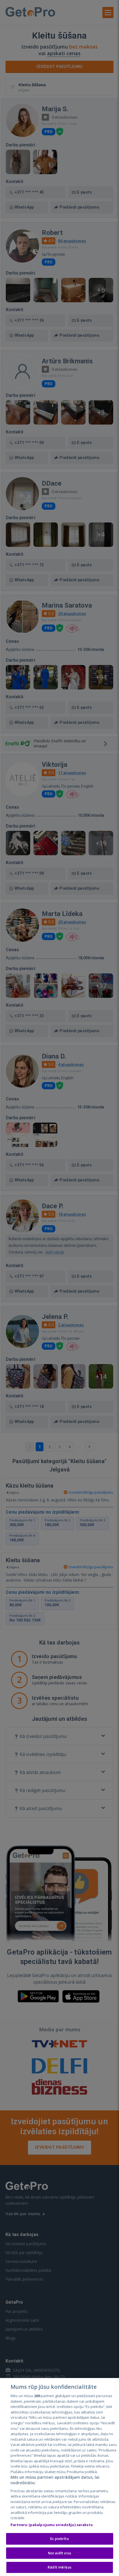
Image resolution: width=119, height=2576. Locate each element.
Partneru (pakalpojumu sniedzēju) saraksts (52, 2525)
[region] (59, 2477)
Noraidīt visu (59, 2553)
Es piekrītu (59, 2539)
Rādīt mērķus (59, 2567)
